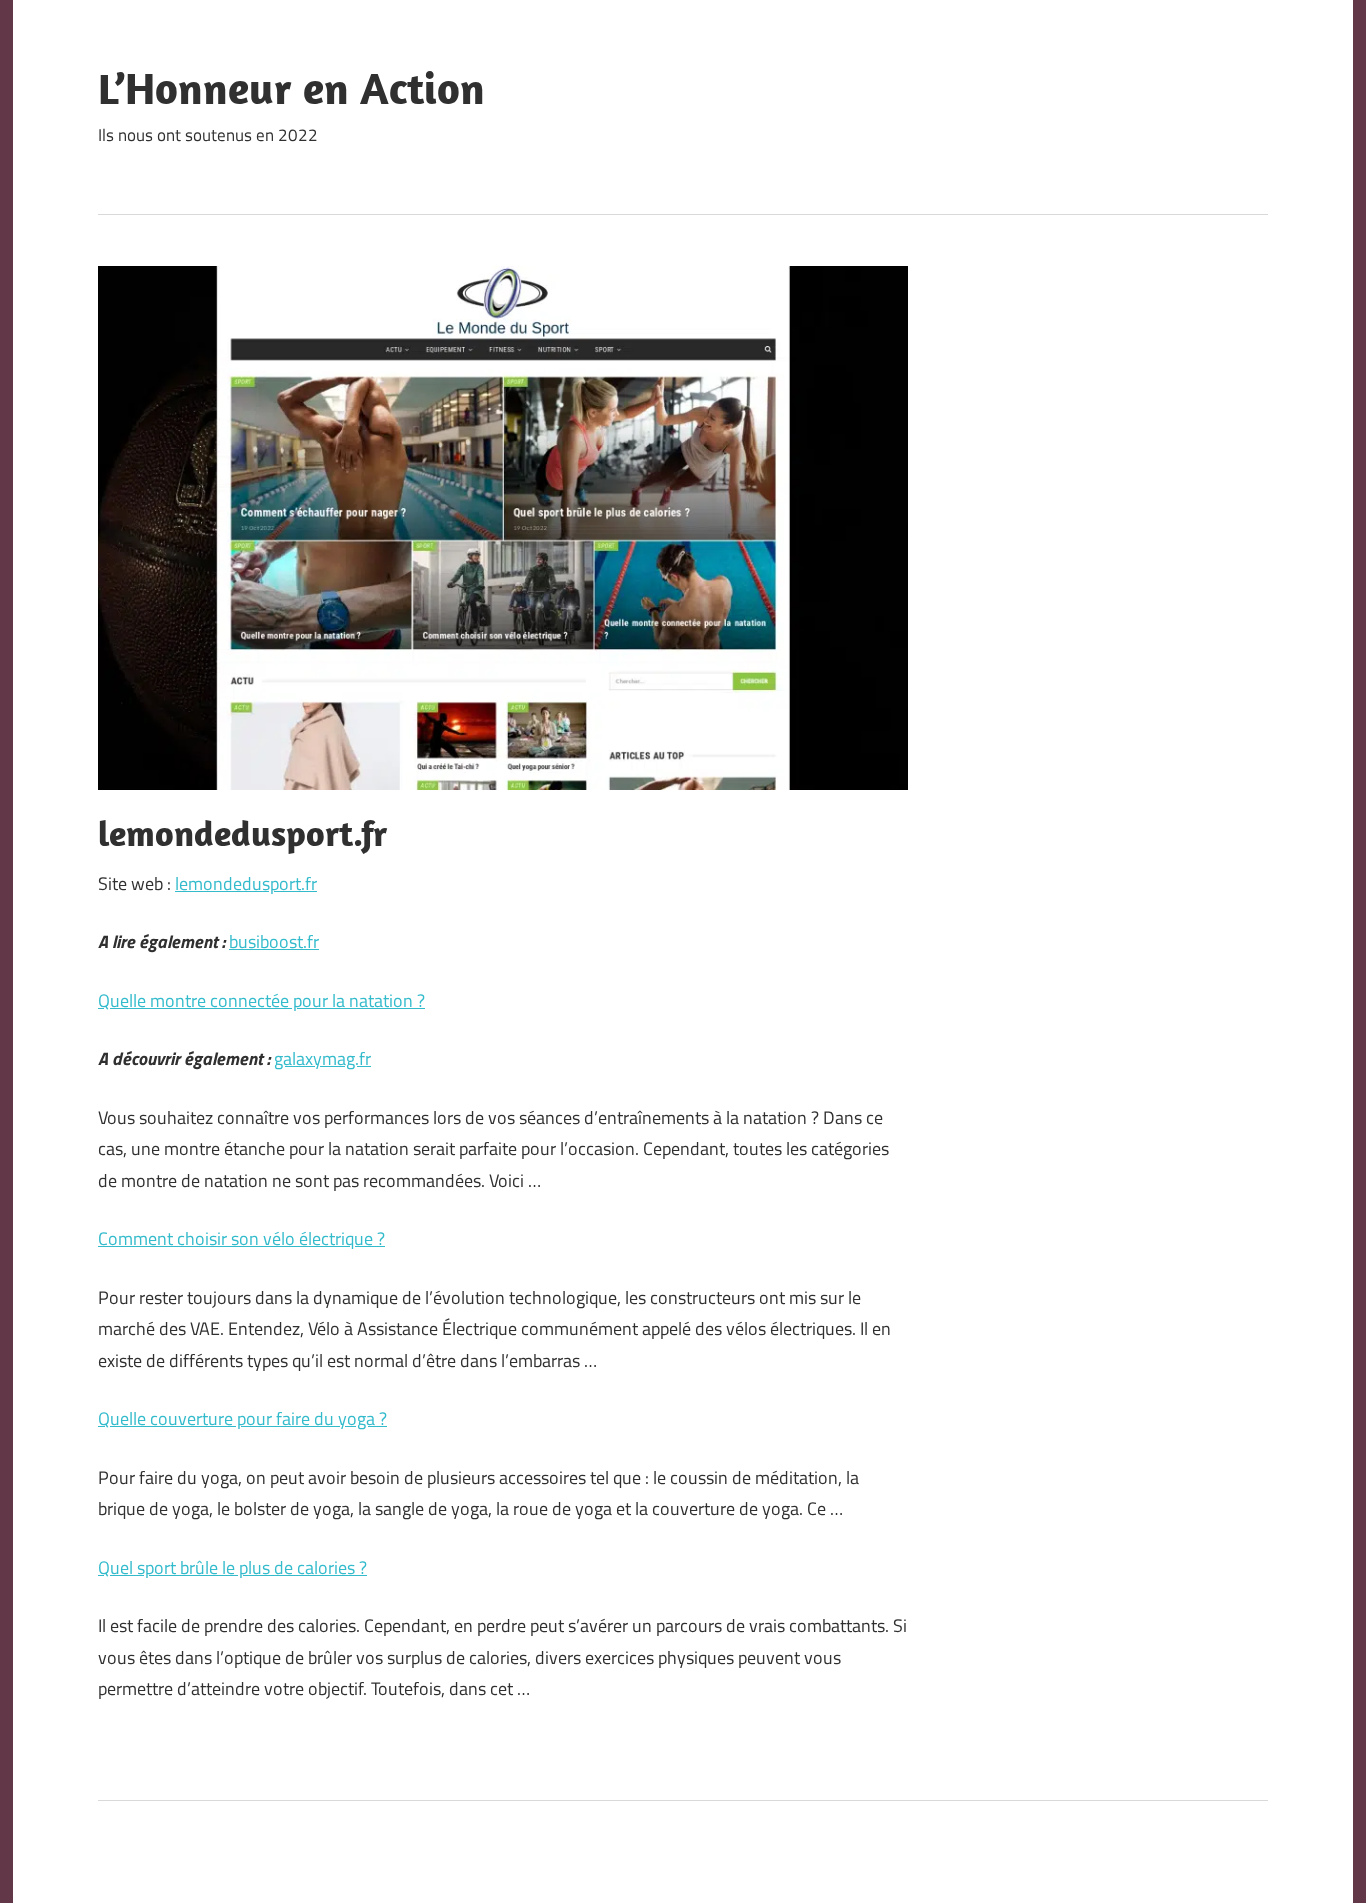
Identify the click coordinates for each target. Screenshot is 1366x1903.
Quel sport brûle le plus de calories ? (232, 1567)
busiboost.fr (274, 941)
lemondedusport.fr (246, 883)
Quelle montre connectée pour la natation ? (261, 1000)
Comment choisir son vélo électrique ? (241, 1238)
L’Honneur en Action (291, 88)
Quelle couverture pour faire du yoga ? (242, 1418)
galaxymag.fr (322, 1058)
